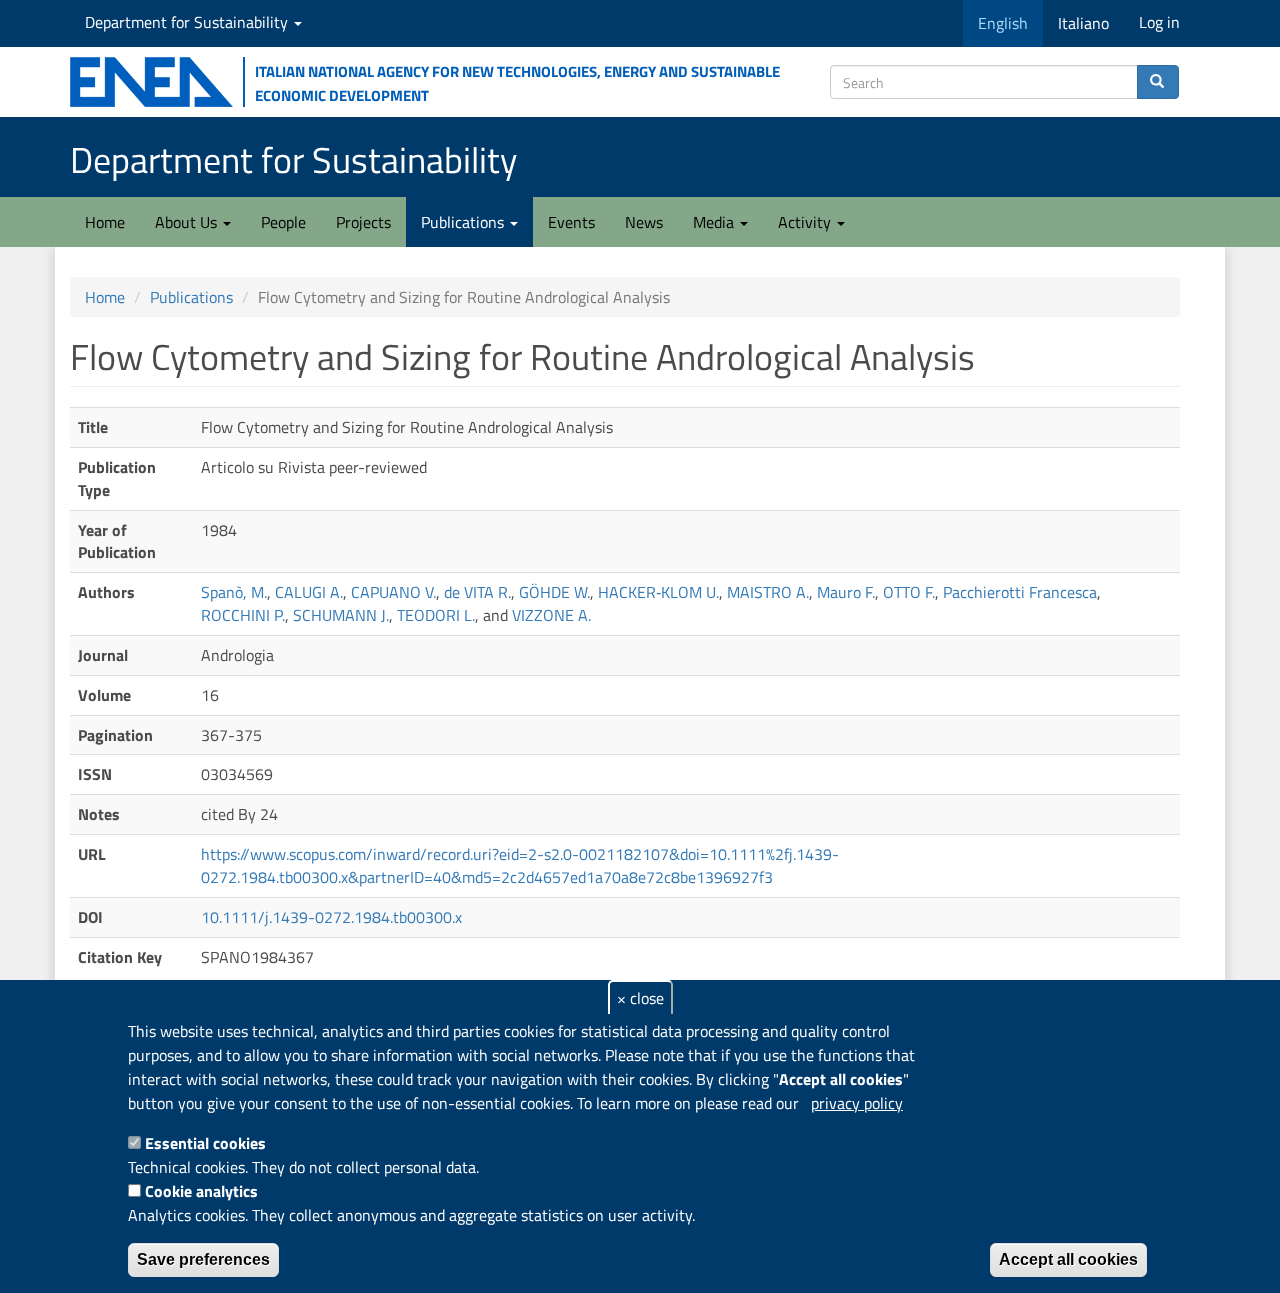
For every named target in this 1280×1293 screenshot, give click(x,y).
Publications (464, 222)
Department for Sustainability (188, 22)
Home (105, 222)
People (283, 222)
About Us (188, 222)
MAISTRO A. (768, 592)
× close (640, 998)
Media (715, 222)
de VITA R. (477, 592)
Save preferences (203, 1259)
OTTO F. (909, 592)
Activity (806, 222)
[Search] (1158, 82)
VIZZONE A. (551, 615)
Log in (1159, 22)
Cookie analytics (201, 1191)
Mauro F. (846, 592)
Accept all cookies (1068, 1259)
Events (571, 222)
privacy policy (857, 1103)
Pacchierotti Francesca (1020, 592)
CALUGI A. (309, 592)
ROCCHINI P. (243, 615)
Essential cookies (205, 1143)
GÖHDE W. (554, 592)
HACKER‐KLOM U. (658, 592)
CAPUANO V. (393, 592)
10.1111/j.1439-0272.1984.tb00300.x (331, 917)
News (644, 222)
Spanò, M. (234, 592)
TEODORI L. (436, 615)
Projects (363, 222)
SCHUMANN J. (341, 615)
